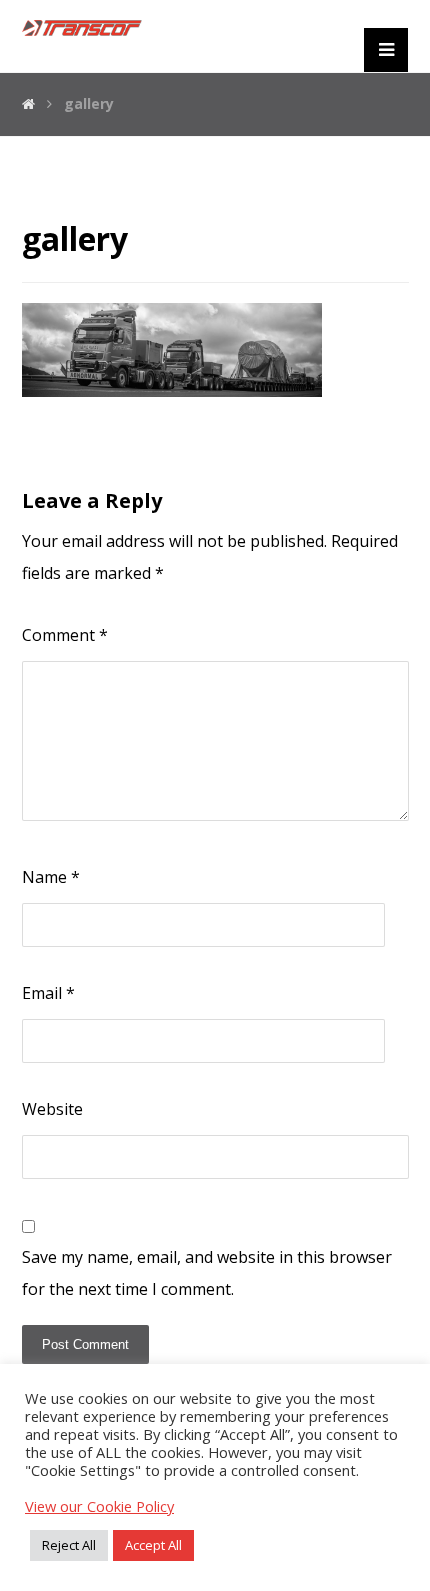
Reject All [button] (69, 1545)
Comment (65, 635)
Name (51, 877)
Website (52, 1109)
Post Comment (85, 1344)
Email (48, 993)
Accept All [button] (153, 1545)
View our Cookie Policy (99, 1506)
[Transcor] (82, 28)
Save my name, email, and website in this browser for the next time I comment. (207, 1273)
